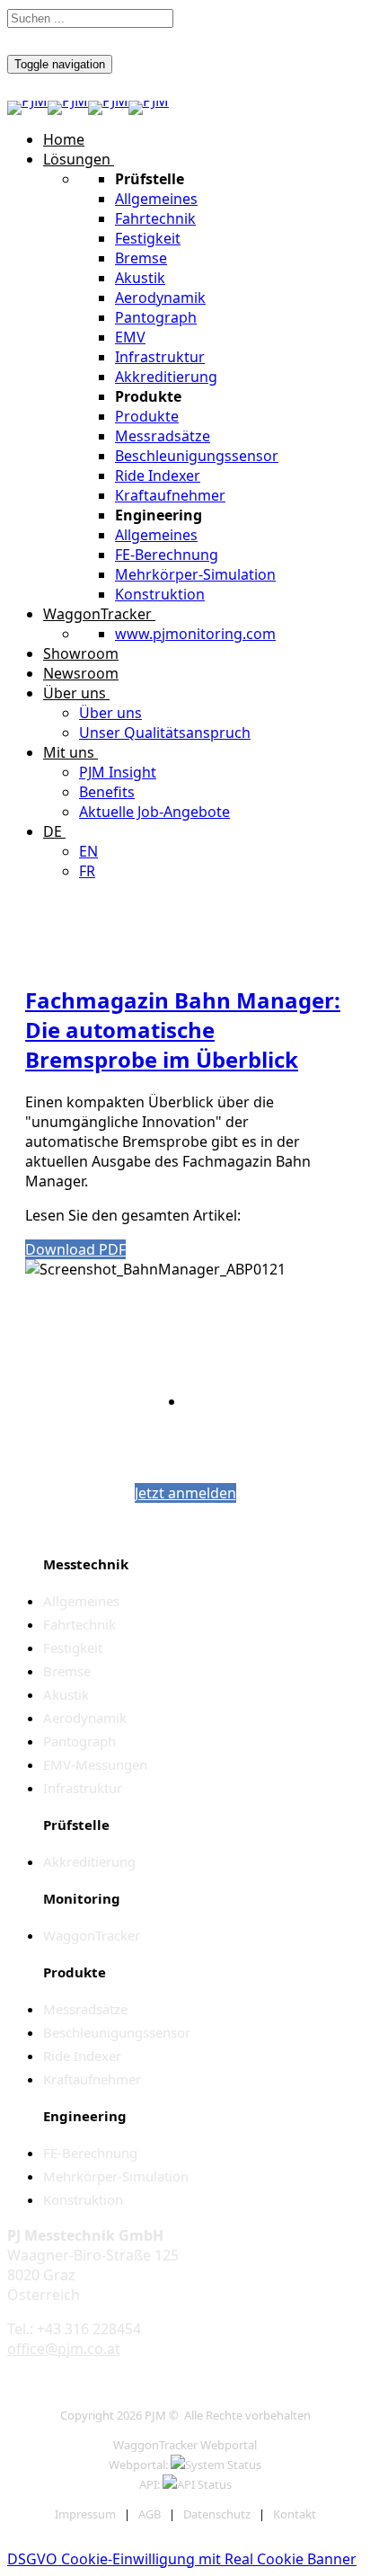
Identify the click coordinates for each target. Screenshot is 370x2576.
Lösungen (77, 159)
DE (53, 831)
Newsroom (81, 673)
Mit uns (69, 752)
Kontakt (295, 2514)
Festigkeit (148, 238)
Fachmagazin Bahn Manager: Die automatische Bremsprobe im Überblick (183, 1030)
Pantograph (156, 317)
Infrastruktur (160, 357)
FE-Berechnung (167, 555)
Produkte (147, 416)
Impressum (85, 2514)
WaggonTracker (97, 614)
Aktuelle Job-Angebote (154, 812)
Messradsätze (163, 436)
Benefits (107, 792)
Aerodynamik (160, 298)
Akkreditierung (166, 377)
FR (87, 871)
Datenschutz (217, 2514)
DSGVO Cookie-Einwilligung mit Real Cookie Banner (182, 2559)
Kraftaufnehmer (170, 495)
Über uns (75, 693)
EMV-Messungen (95, 1764)
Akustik (140, 278)
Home (64, 139)
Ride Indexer (158, 475)
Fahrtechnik (155, 218)
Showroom (81, 653)
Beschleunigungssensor (197, 456)
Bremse (141, 258)
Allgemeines (156, 199)
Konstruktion (160, 594)
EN (88, 851)
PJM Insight (118, 772)
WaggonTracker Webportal (185, 2445)
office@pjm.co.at (64, 2349)
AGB (150, 2514)
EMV (130, 337)
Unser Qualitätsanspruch (165, 733)
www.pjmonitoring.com (195, 634)
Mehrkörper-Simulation (195, 574)
